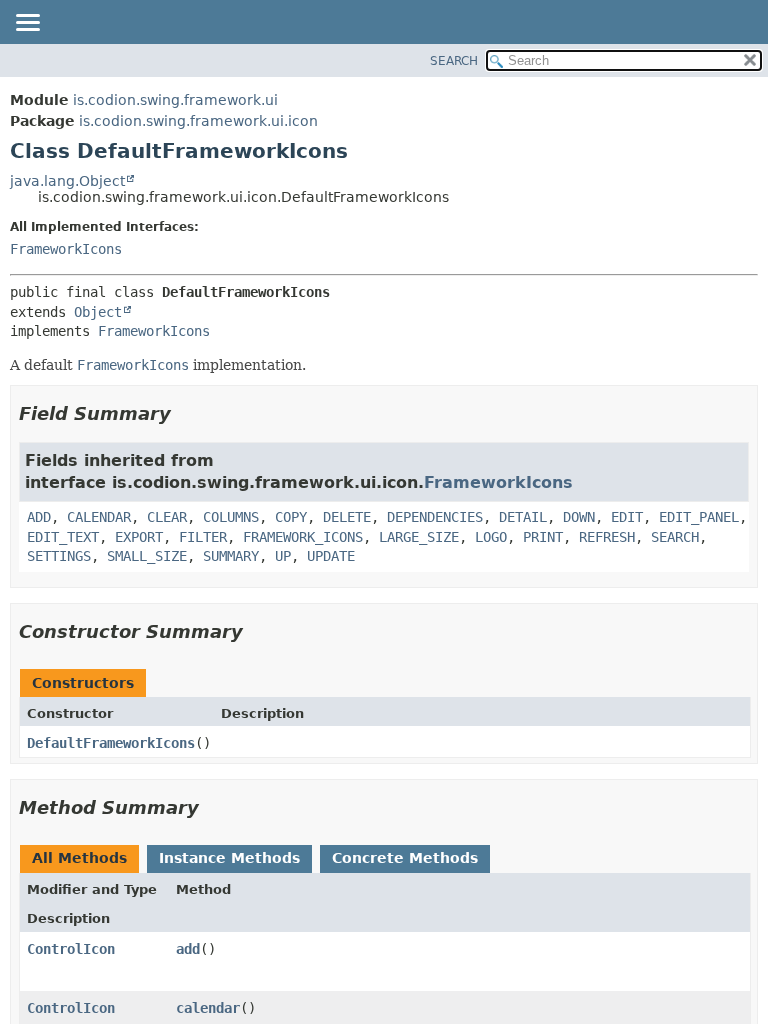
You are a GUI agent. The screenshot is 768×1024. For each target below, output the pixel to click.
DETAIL (523, 517)
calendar (208, 1008)
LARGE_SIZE (419, 537)
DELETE (347, 517)
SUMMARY (231, 556)
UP (283, 556)
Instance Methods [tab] (229, 858)
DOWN (579, 517)
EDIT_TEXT (63, 537)
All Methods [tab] (79, 858)
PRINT (543, 537)
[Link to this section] (185, 413)
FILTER (203, 537)
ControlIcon (71, 949)
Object (98, 312)
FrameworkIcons (66, 249)
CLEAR (167, 517)
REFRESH (607, 537)
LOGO (491, 537)
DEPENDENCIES (435, 517)
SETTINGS (59, 556)
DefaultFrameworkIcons (111, 743)
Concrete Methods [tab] (405, 858)
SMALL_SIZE (147, 556)
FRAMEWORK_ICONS (303, 537)
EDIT (627, 517)
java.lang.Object (67, 181)
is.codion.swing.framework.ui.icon (198, 121)
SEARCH (454, 61)
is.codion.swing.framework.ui (175, 100)
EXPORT (139, 537)
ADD (39, 517)
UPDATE (331, 556)
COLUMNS (231, 517)
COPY (291, 517)
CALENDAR (99, 517)
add (188, 949)
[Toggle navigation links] (27, 24)
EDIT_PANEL (699, 517)
